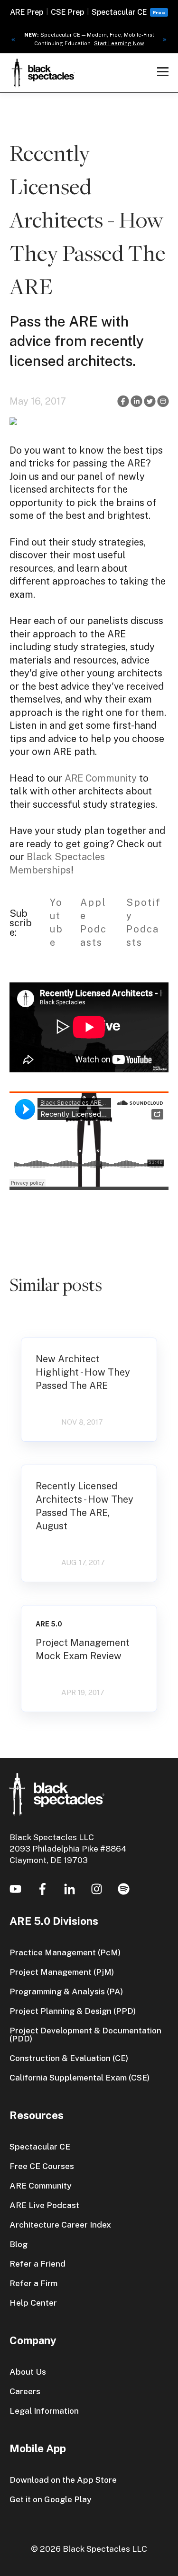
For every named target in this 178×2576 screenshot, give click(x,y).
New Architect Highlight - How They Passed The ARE (83, 1372)
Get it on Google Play (51, 2499)
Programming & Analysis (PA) (66, 1991)
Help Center (33, 2303)
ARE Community (101, 778)
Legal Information (44, 2411)
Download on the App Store (63, 2480)
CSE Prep (67, 12)
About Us (28, 2372)
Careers (25, 2391)
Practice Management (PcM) (65, 1952)
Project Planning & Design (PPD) (73, 2011)
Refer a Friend (37, 2264)
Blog (19, 2244)
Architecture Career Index (60, 2224)
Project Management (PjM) (62, 1972)
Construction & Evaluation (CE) (69, 2058)
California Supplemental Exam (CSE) (80, 2077)
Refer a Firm (33, 2283)
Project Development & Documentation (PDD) (85, 2034)
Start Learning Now (119, 43)
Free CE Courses (42, 2166)
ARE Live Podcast (44, 2205)
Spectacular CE (119, 12)
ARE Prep (27, 12)
